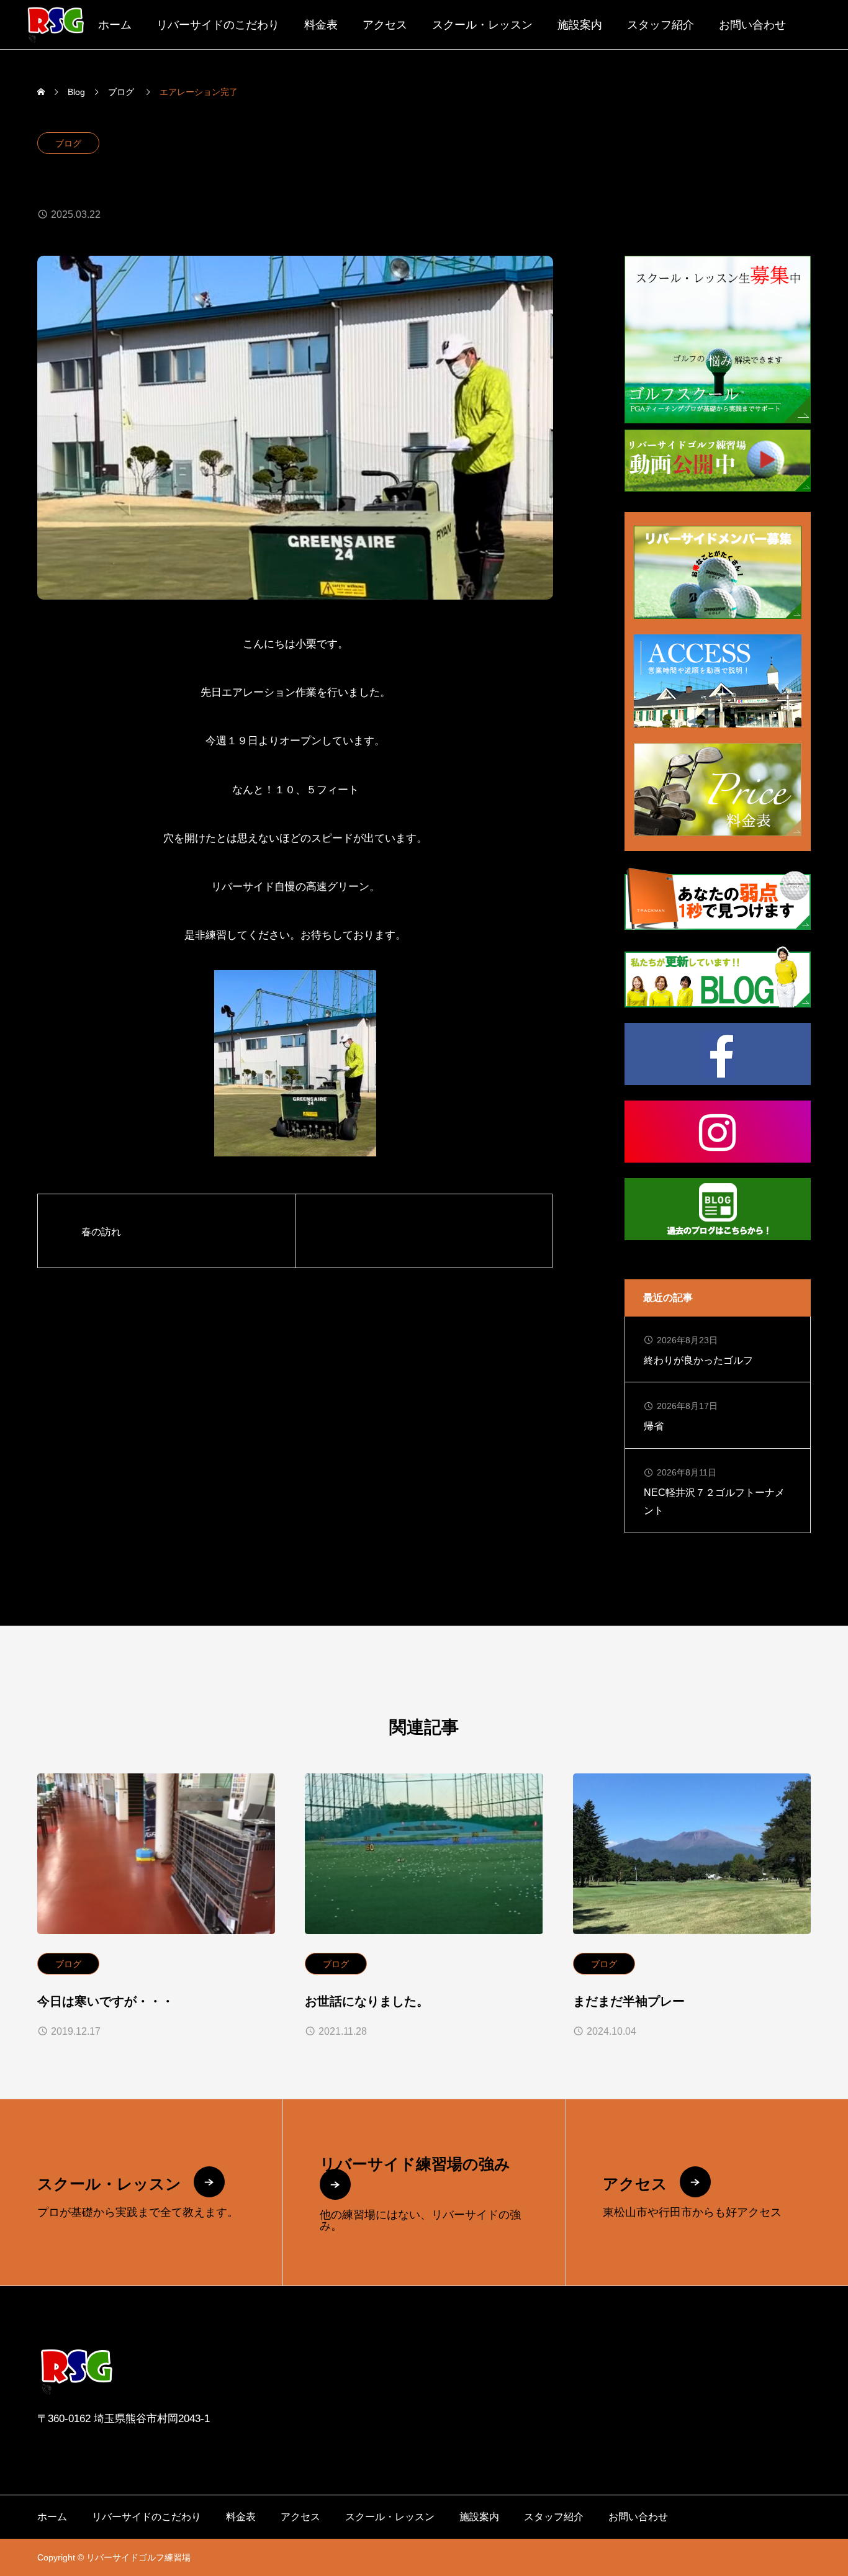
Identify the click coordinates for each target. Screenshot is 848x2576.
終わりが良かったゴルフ (698, 1360)
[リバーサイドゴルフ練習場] (56, 25)
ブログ (68, 143)
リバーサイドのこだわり (218, 25)
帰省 (654, 1426)
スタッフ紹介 (661, 25)
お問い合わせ (752, 25)
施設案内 (580, 25)
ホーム (115, 25)
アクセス (385, 25)
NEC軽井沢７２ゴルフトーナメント (714, 1502)
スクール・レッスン (482, 25)
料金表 (321, 25)
